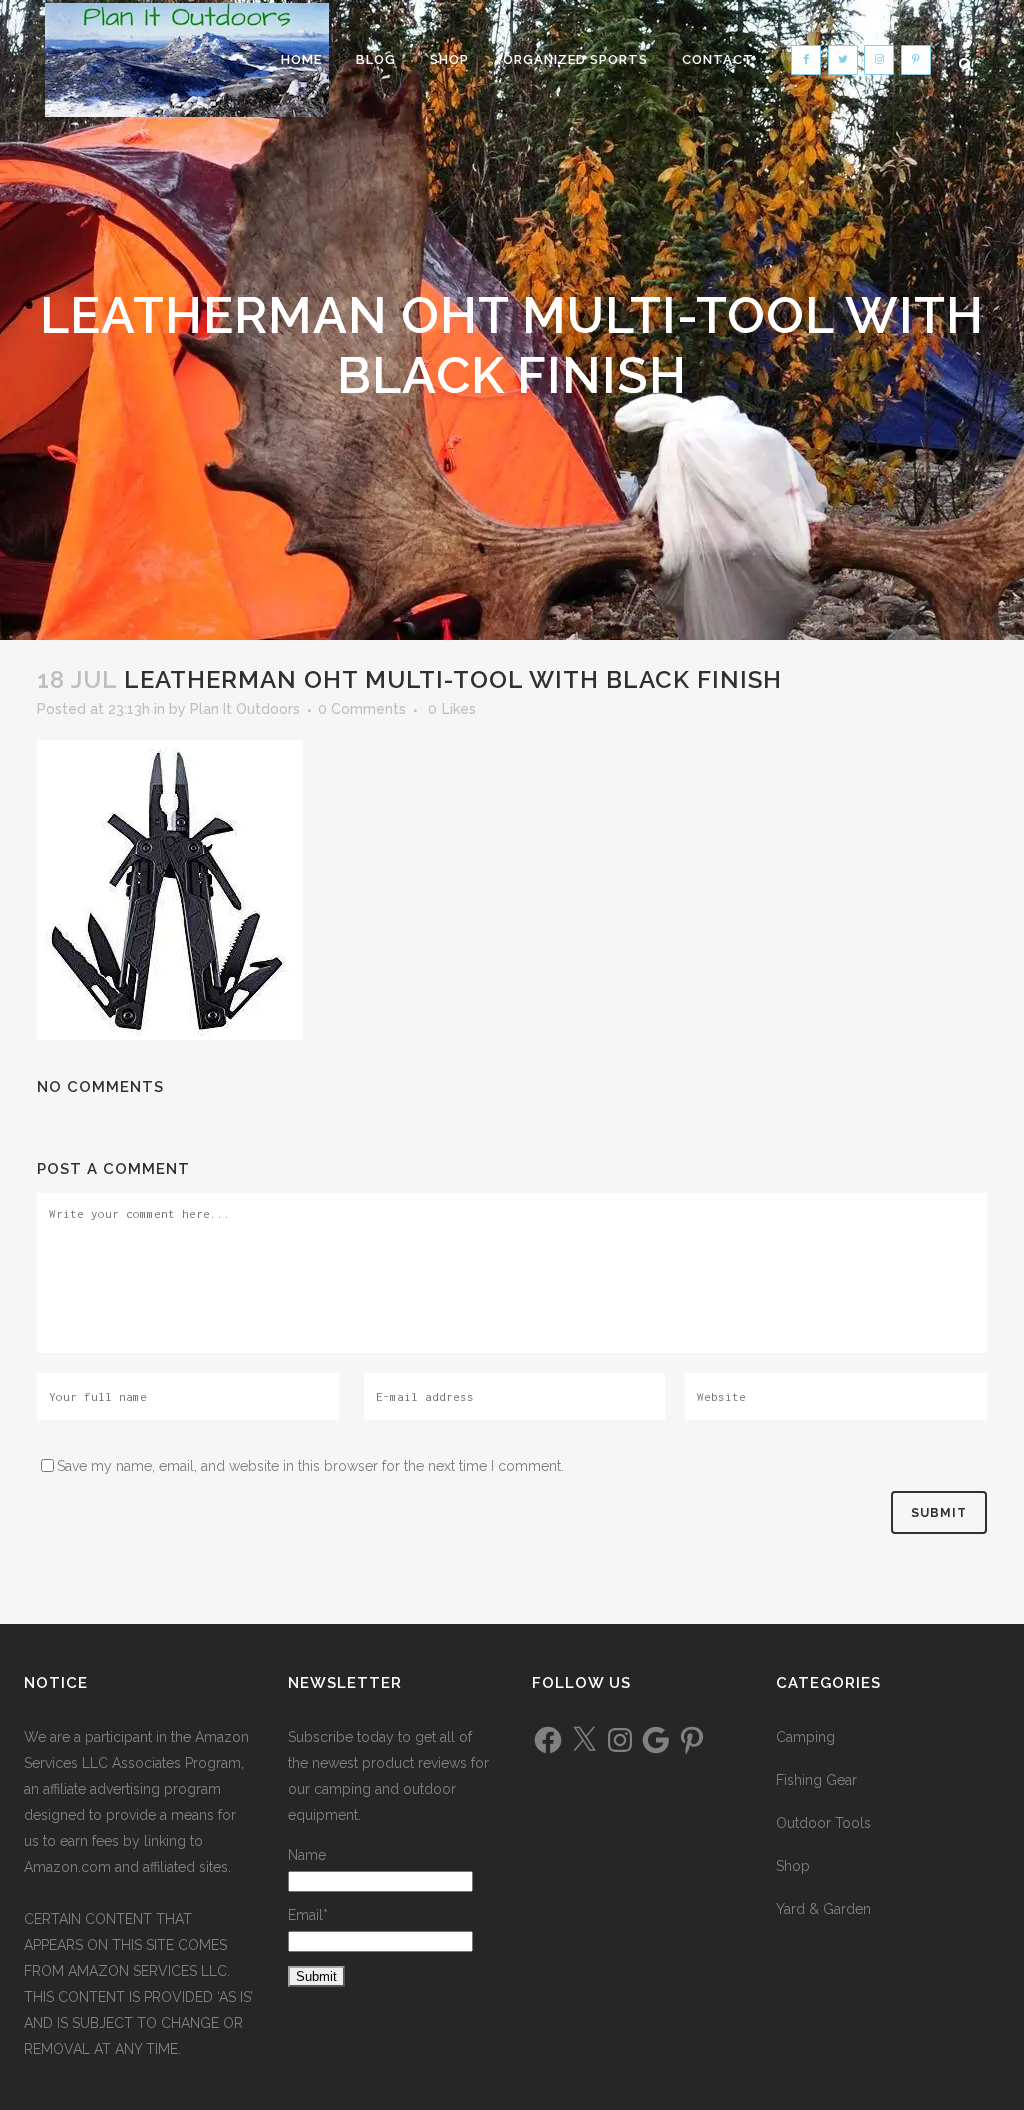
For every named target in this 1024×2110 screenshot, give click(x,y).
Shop (793, 1866)
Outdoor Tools (823, 1823)
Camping (805, 1737)
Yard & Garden (823, 1909)
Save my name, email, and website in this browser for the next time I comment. (310, 1466)
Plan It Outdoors (245, 709)
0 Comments (362, 709)
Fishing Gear (816, 1780)
